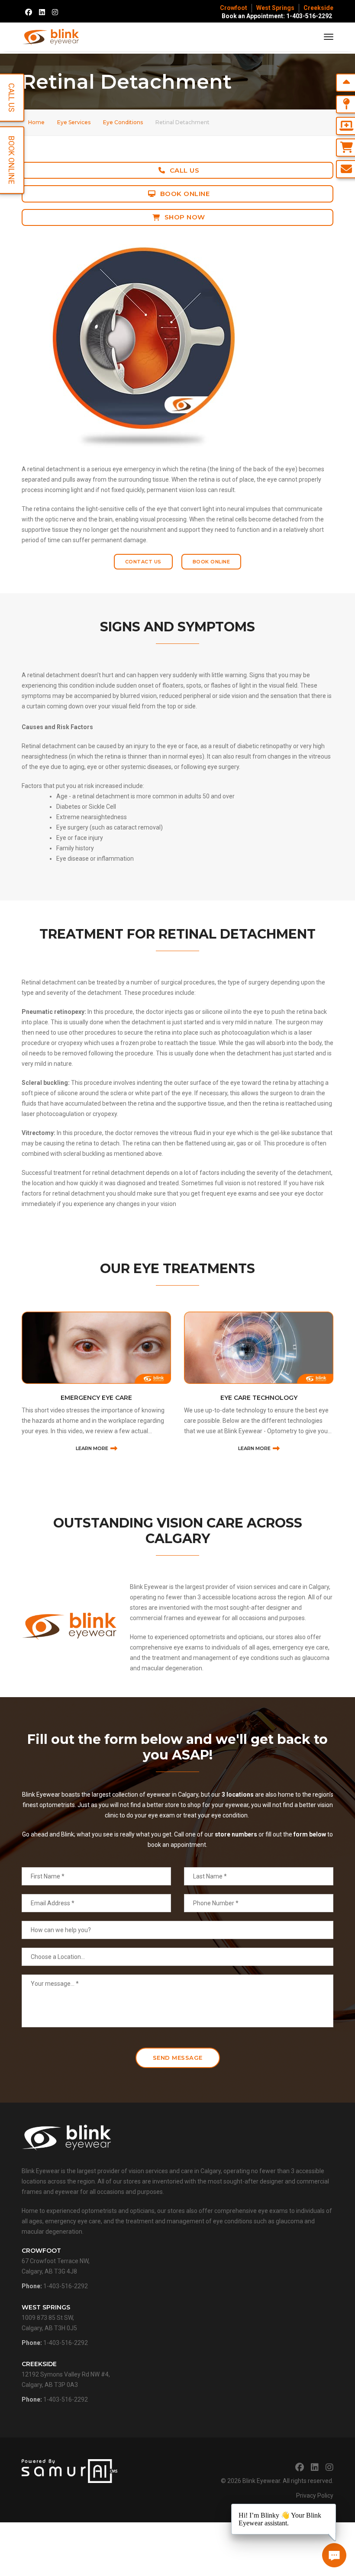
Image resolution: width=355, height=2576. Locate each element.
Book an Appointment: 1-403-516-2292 (277, 16)
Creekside (318, 8)
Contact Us (143, 562)
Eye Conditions (123, 122)
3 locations (238, 1795)
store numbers (236, 1834)
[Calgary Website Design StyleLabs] (69, 2470)
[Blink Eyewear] (51, 37)
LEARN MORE (92, 1448)
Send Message (178, 2058)
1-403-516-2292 (66, 2286)
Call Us (185, 170)
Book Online (185, 194)
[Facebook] (29, 12)
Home (36, 122)
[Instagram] (55, 12)
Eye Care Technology (259, 1398)
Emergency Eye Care (96, 1398)
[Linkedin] (42, 12)
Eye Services (74, 122)
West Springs (275, 8)
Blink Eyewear (261, 2481)
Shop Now (185, 217)
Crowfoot (234, 8)
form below (310, 1834)
